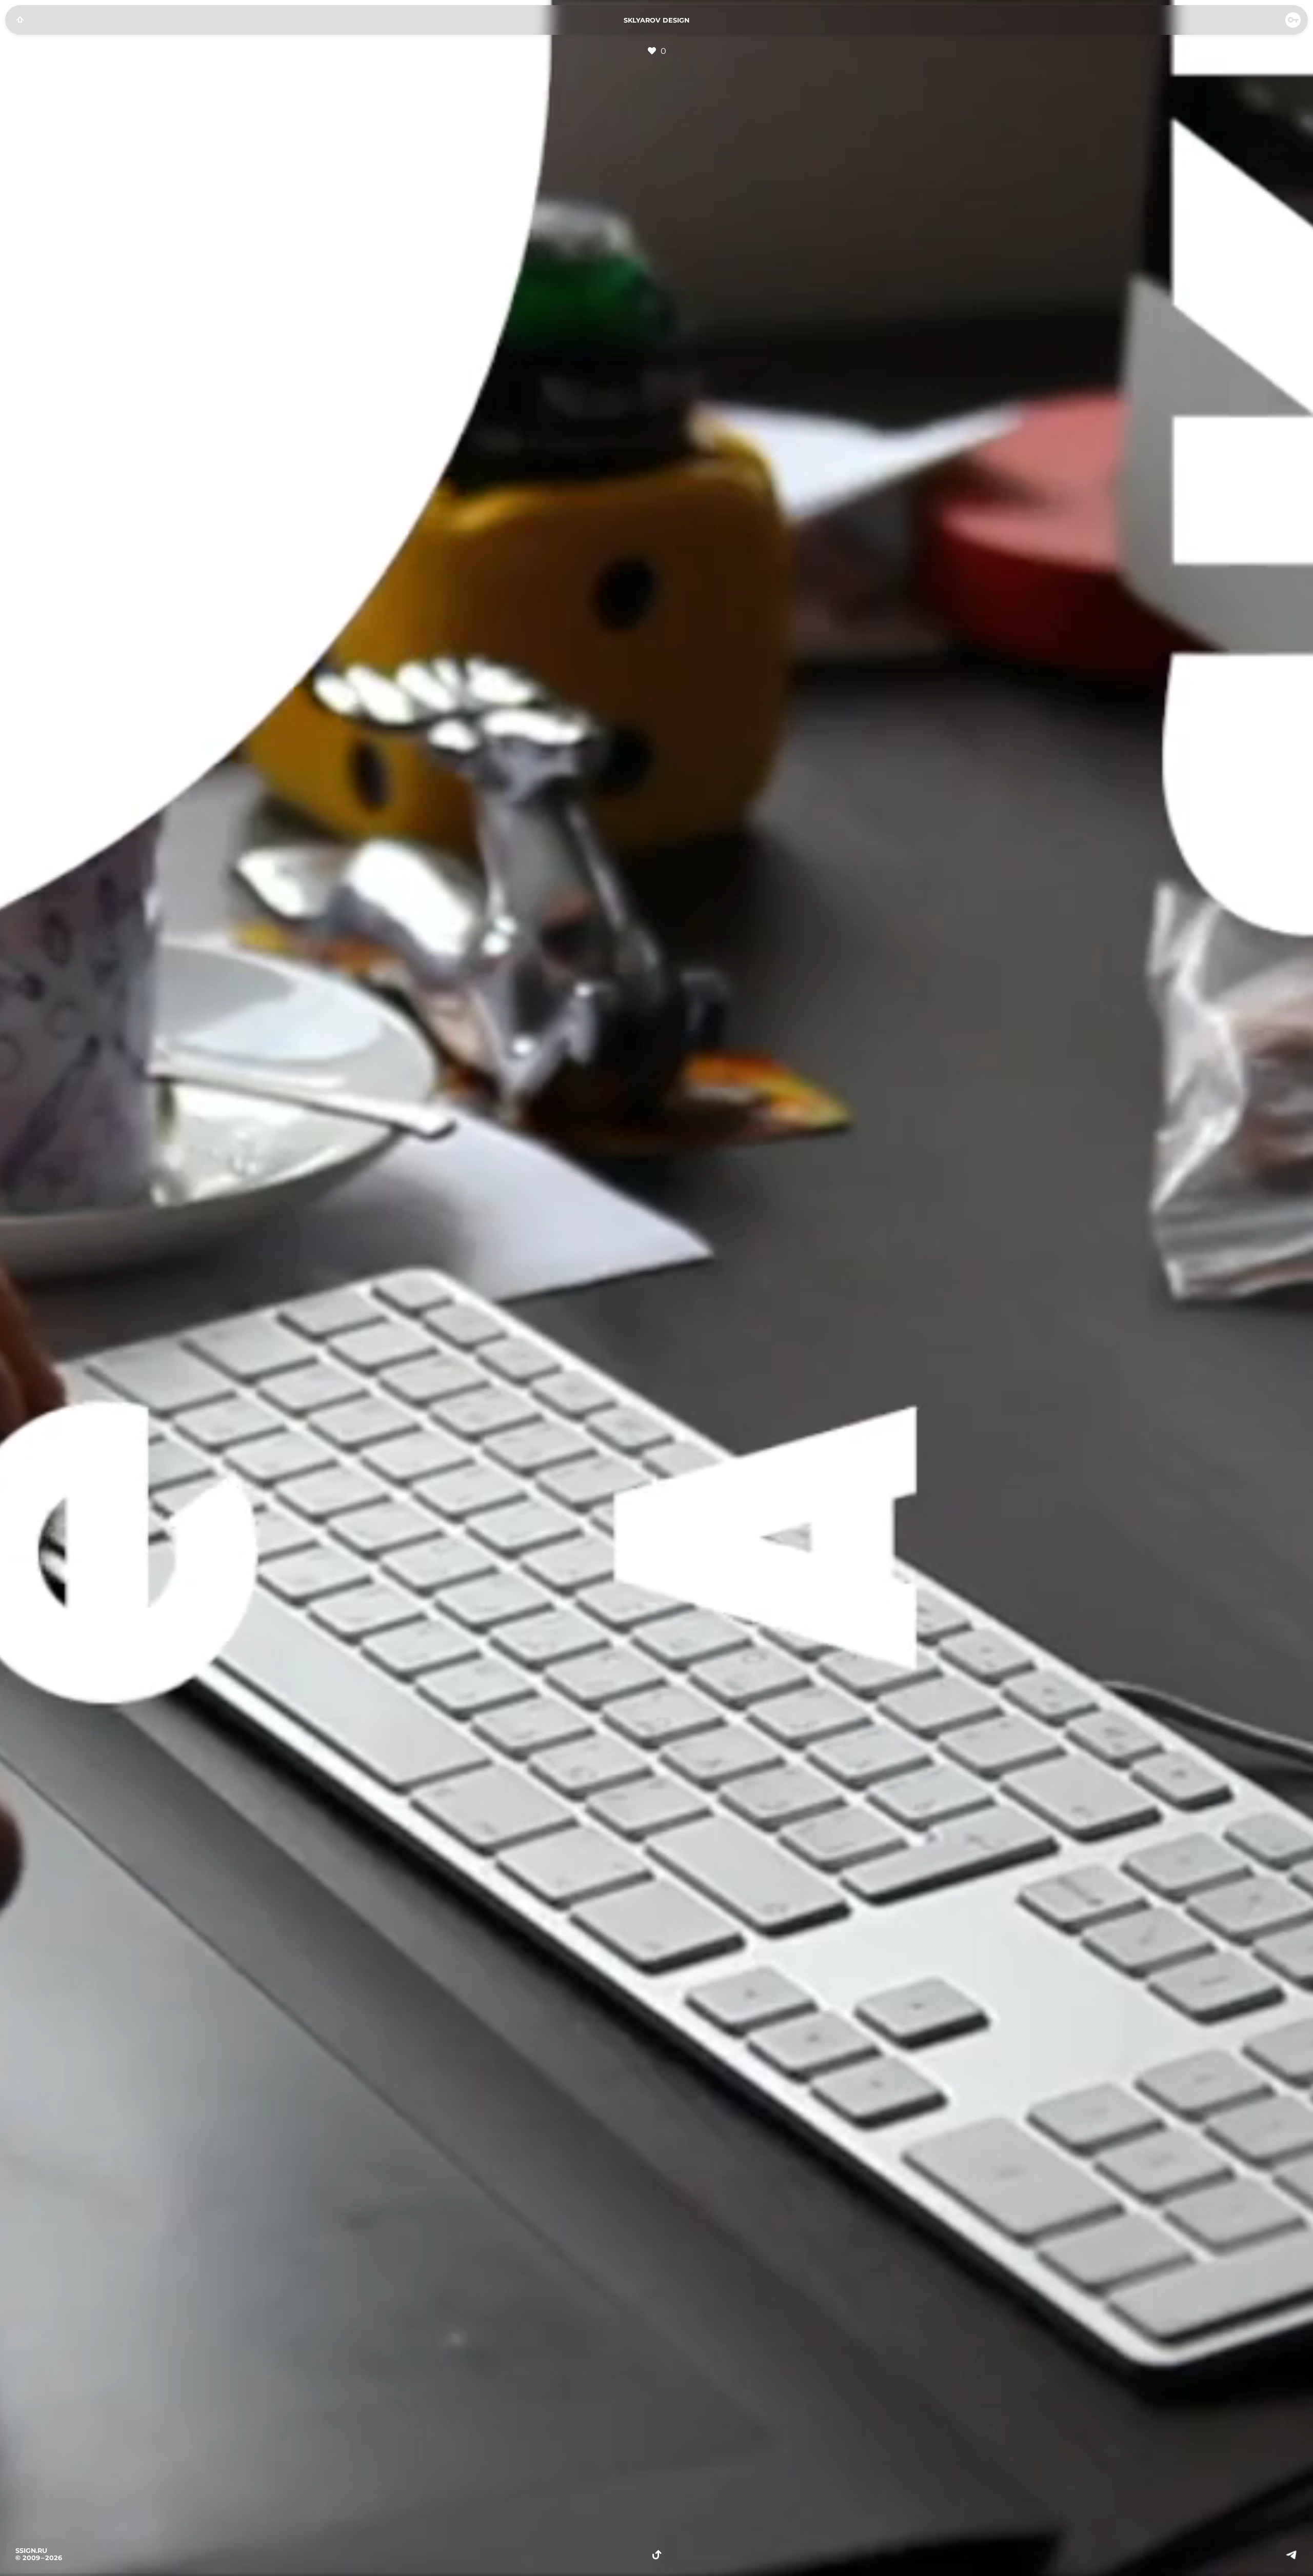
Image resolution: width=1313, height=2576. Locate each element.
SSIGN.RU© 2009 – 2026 (39, 2554)
